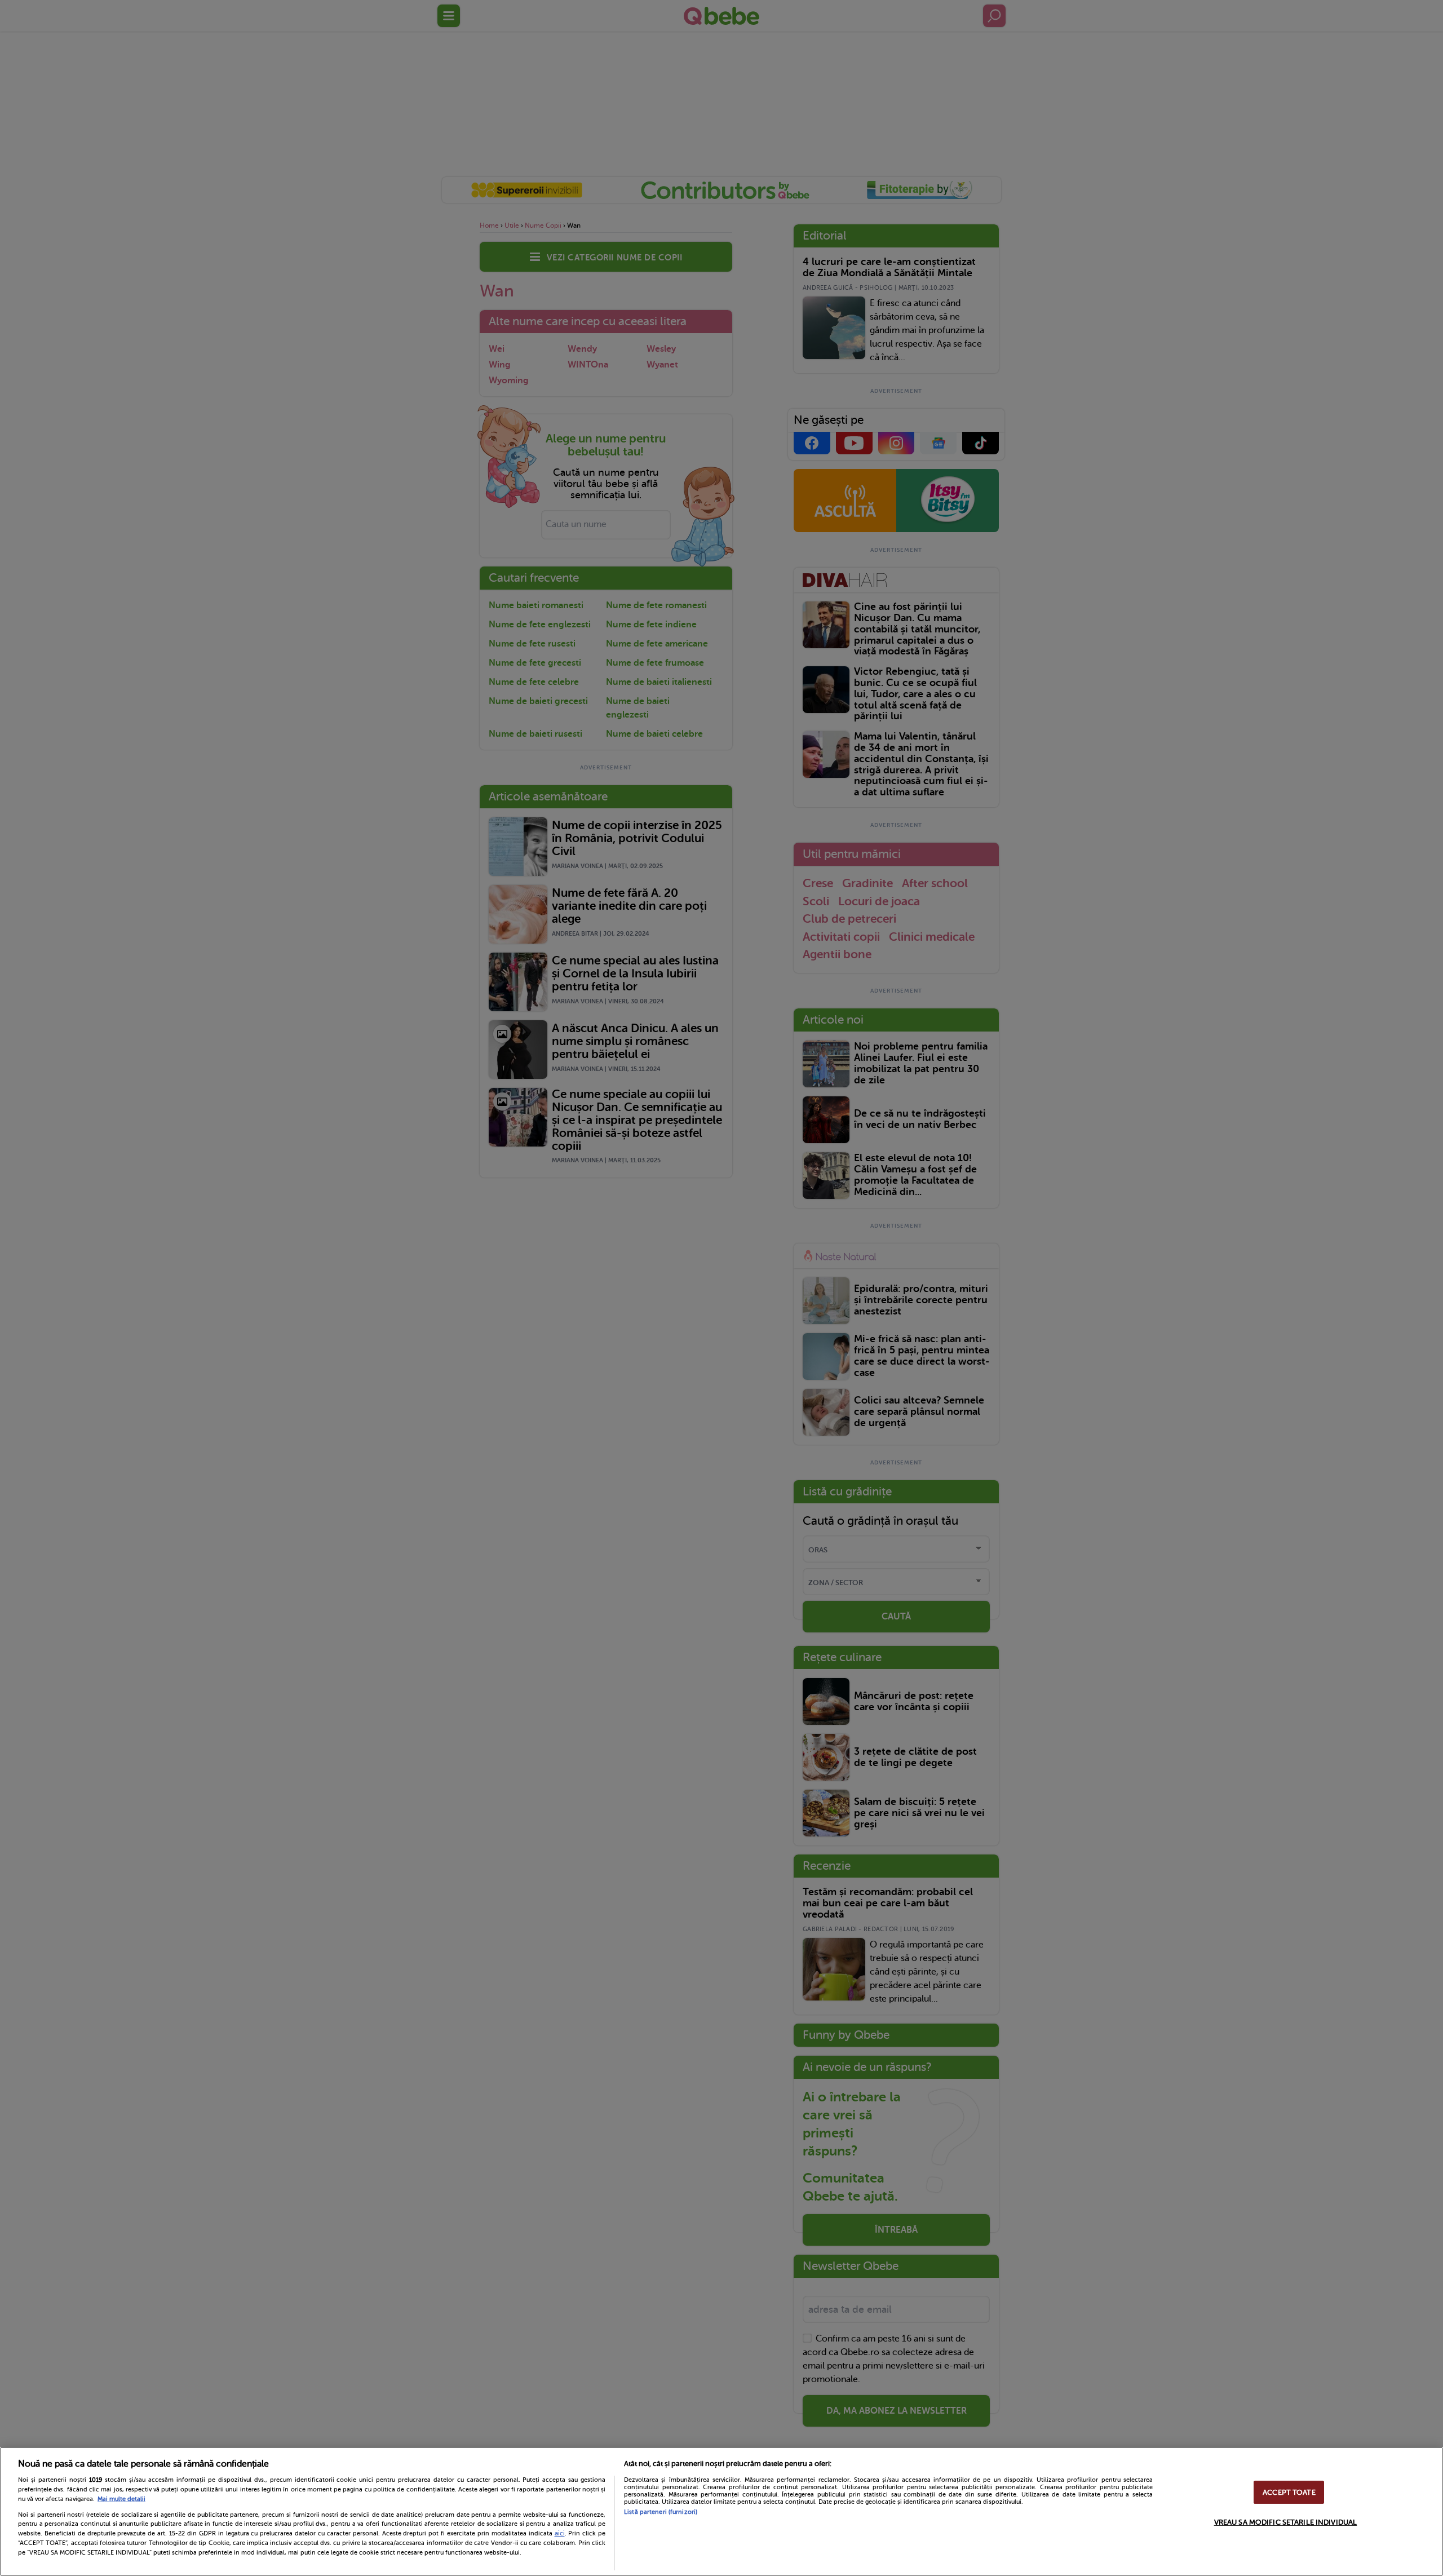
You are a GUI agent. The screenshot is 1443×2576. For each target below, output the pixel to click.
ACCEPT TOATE (1289, 2492)
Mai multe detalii (121, 2499)
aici (560, 2533)
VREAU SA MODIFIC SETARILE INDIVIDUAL (1286, 2522)
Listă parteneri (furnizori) (661, 2512)
